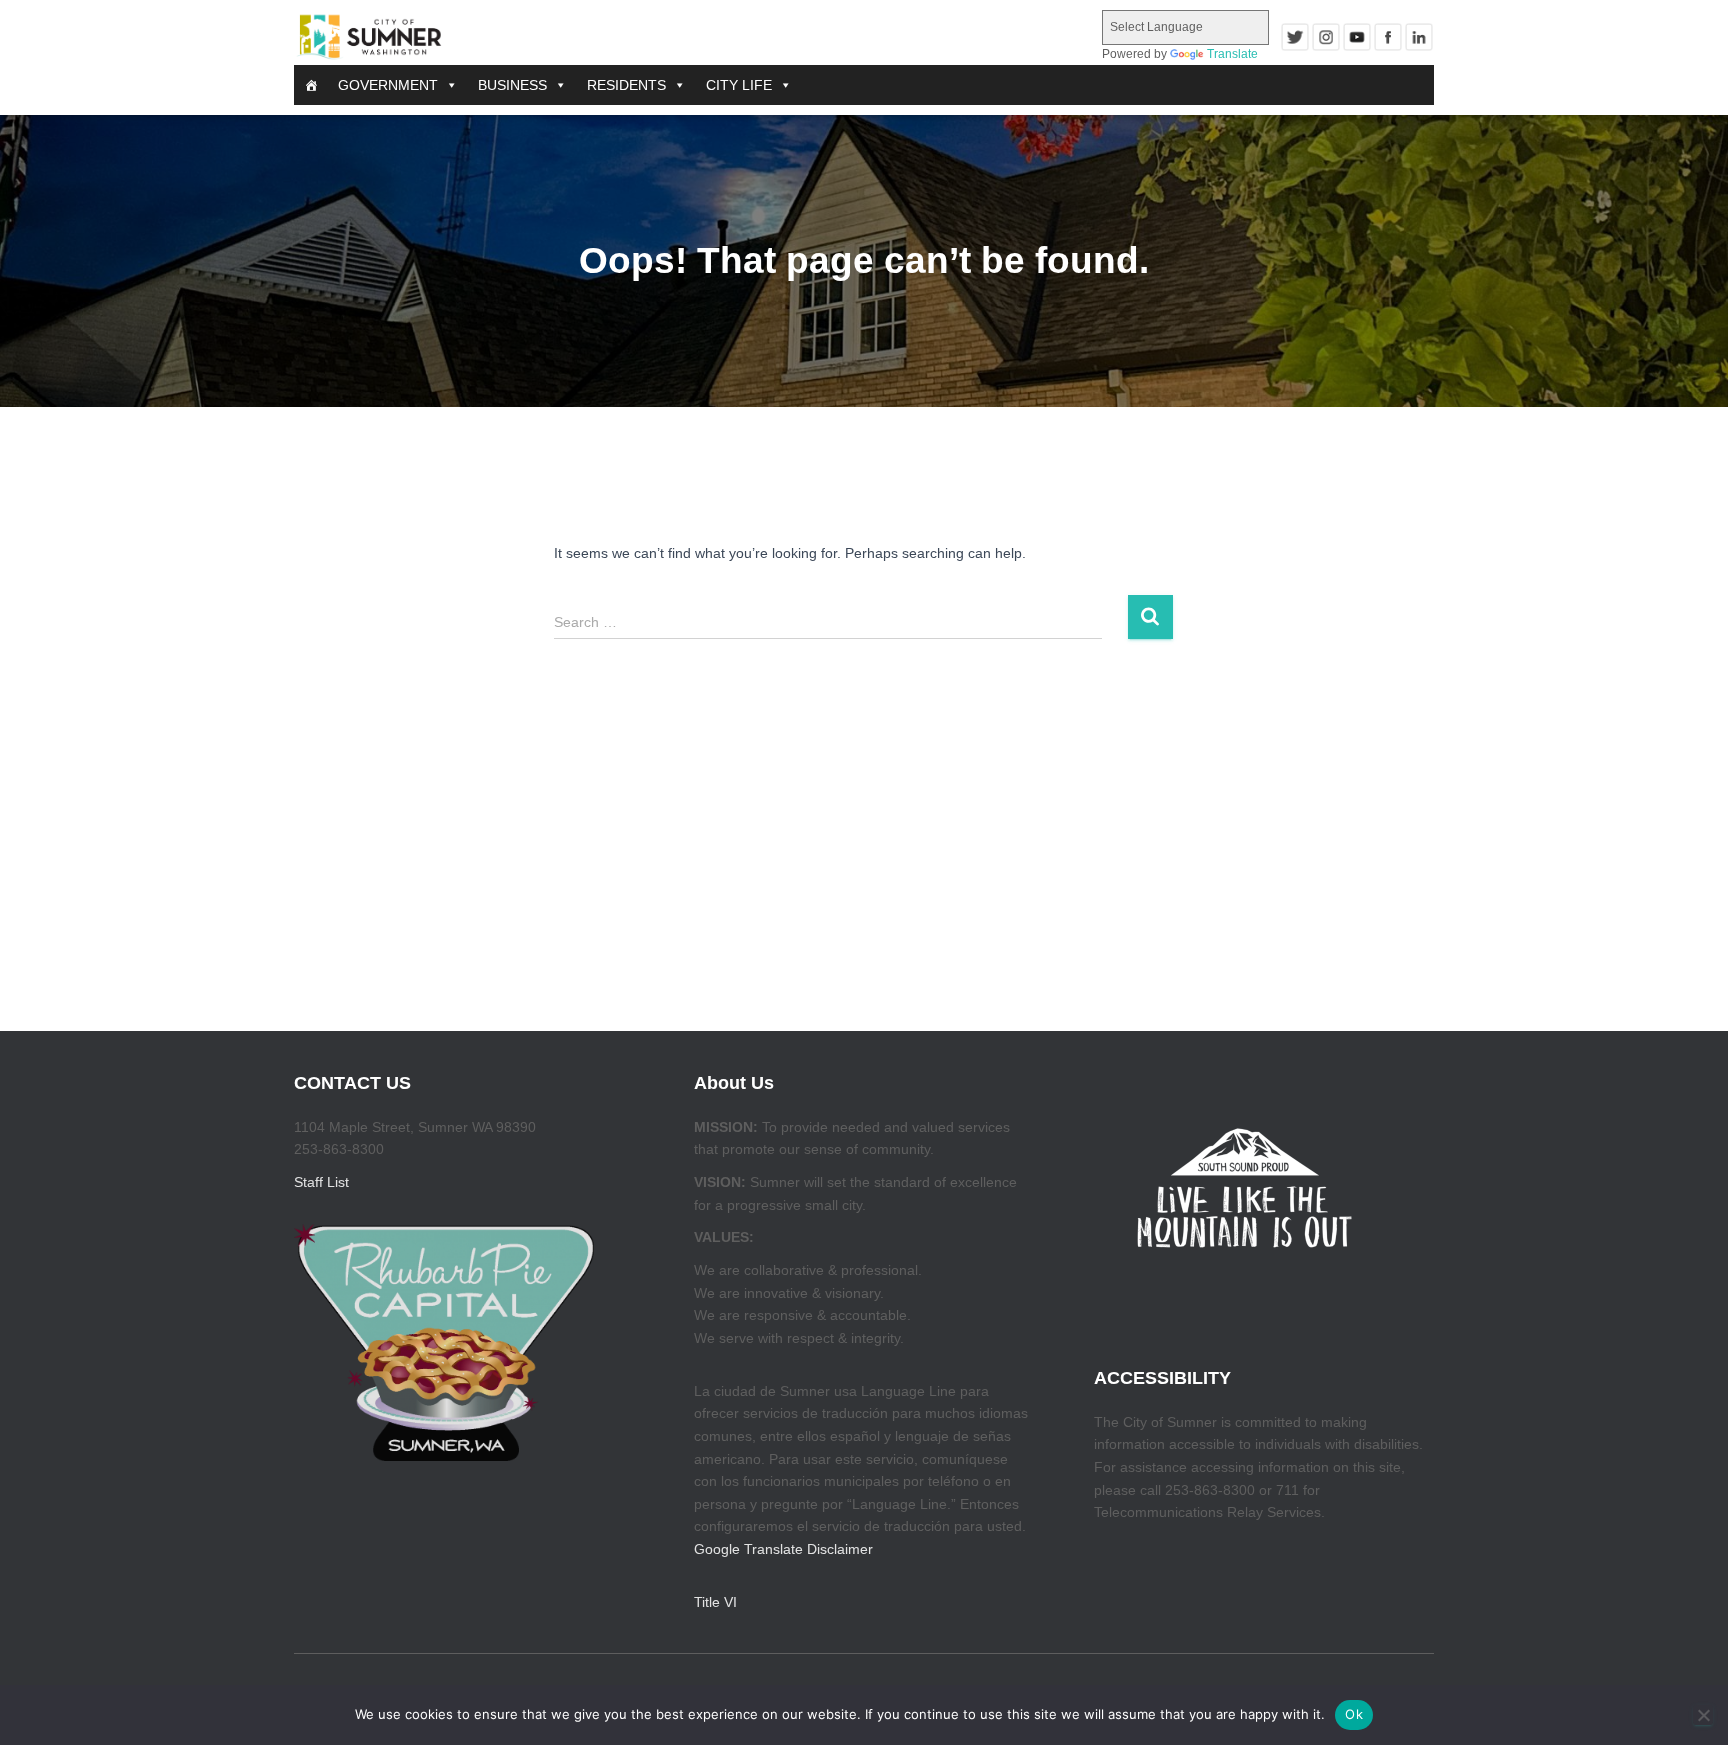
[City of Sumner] (369, 37)
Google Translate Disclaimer (783, 1549)
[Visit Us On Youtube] (1356, 37)
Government (388, 85)
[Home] (311, 85)
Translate (1232, 54)
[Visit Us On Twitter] (1294, 37)
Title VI (715, 1602)
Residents (626, 85)
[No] (1703, 1715)
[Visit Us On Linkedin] (1418, 37)
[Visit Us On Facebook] (1387, 37)
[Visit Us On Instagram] (1325, 37)
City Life (739, 85)
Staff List (321, 1182)
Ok (1354, 1714)
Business (512, 85)
